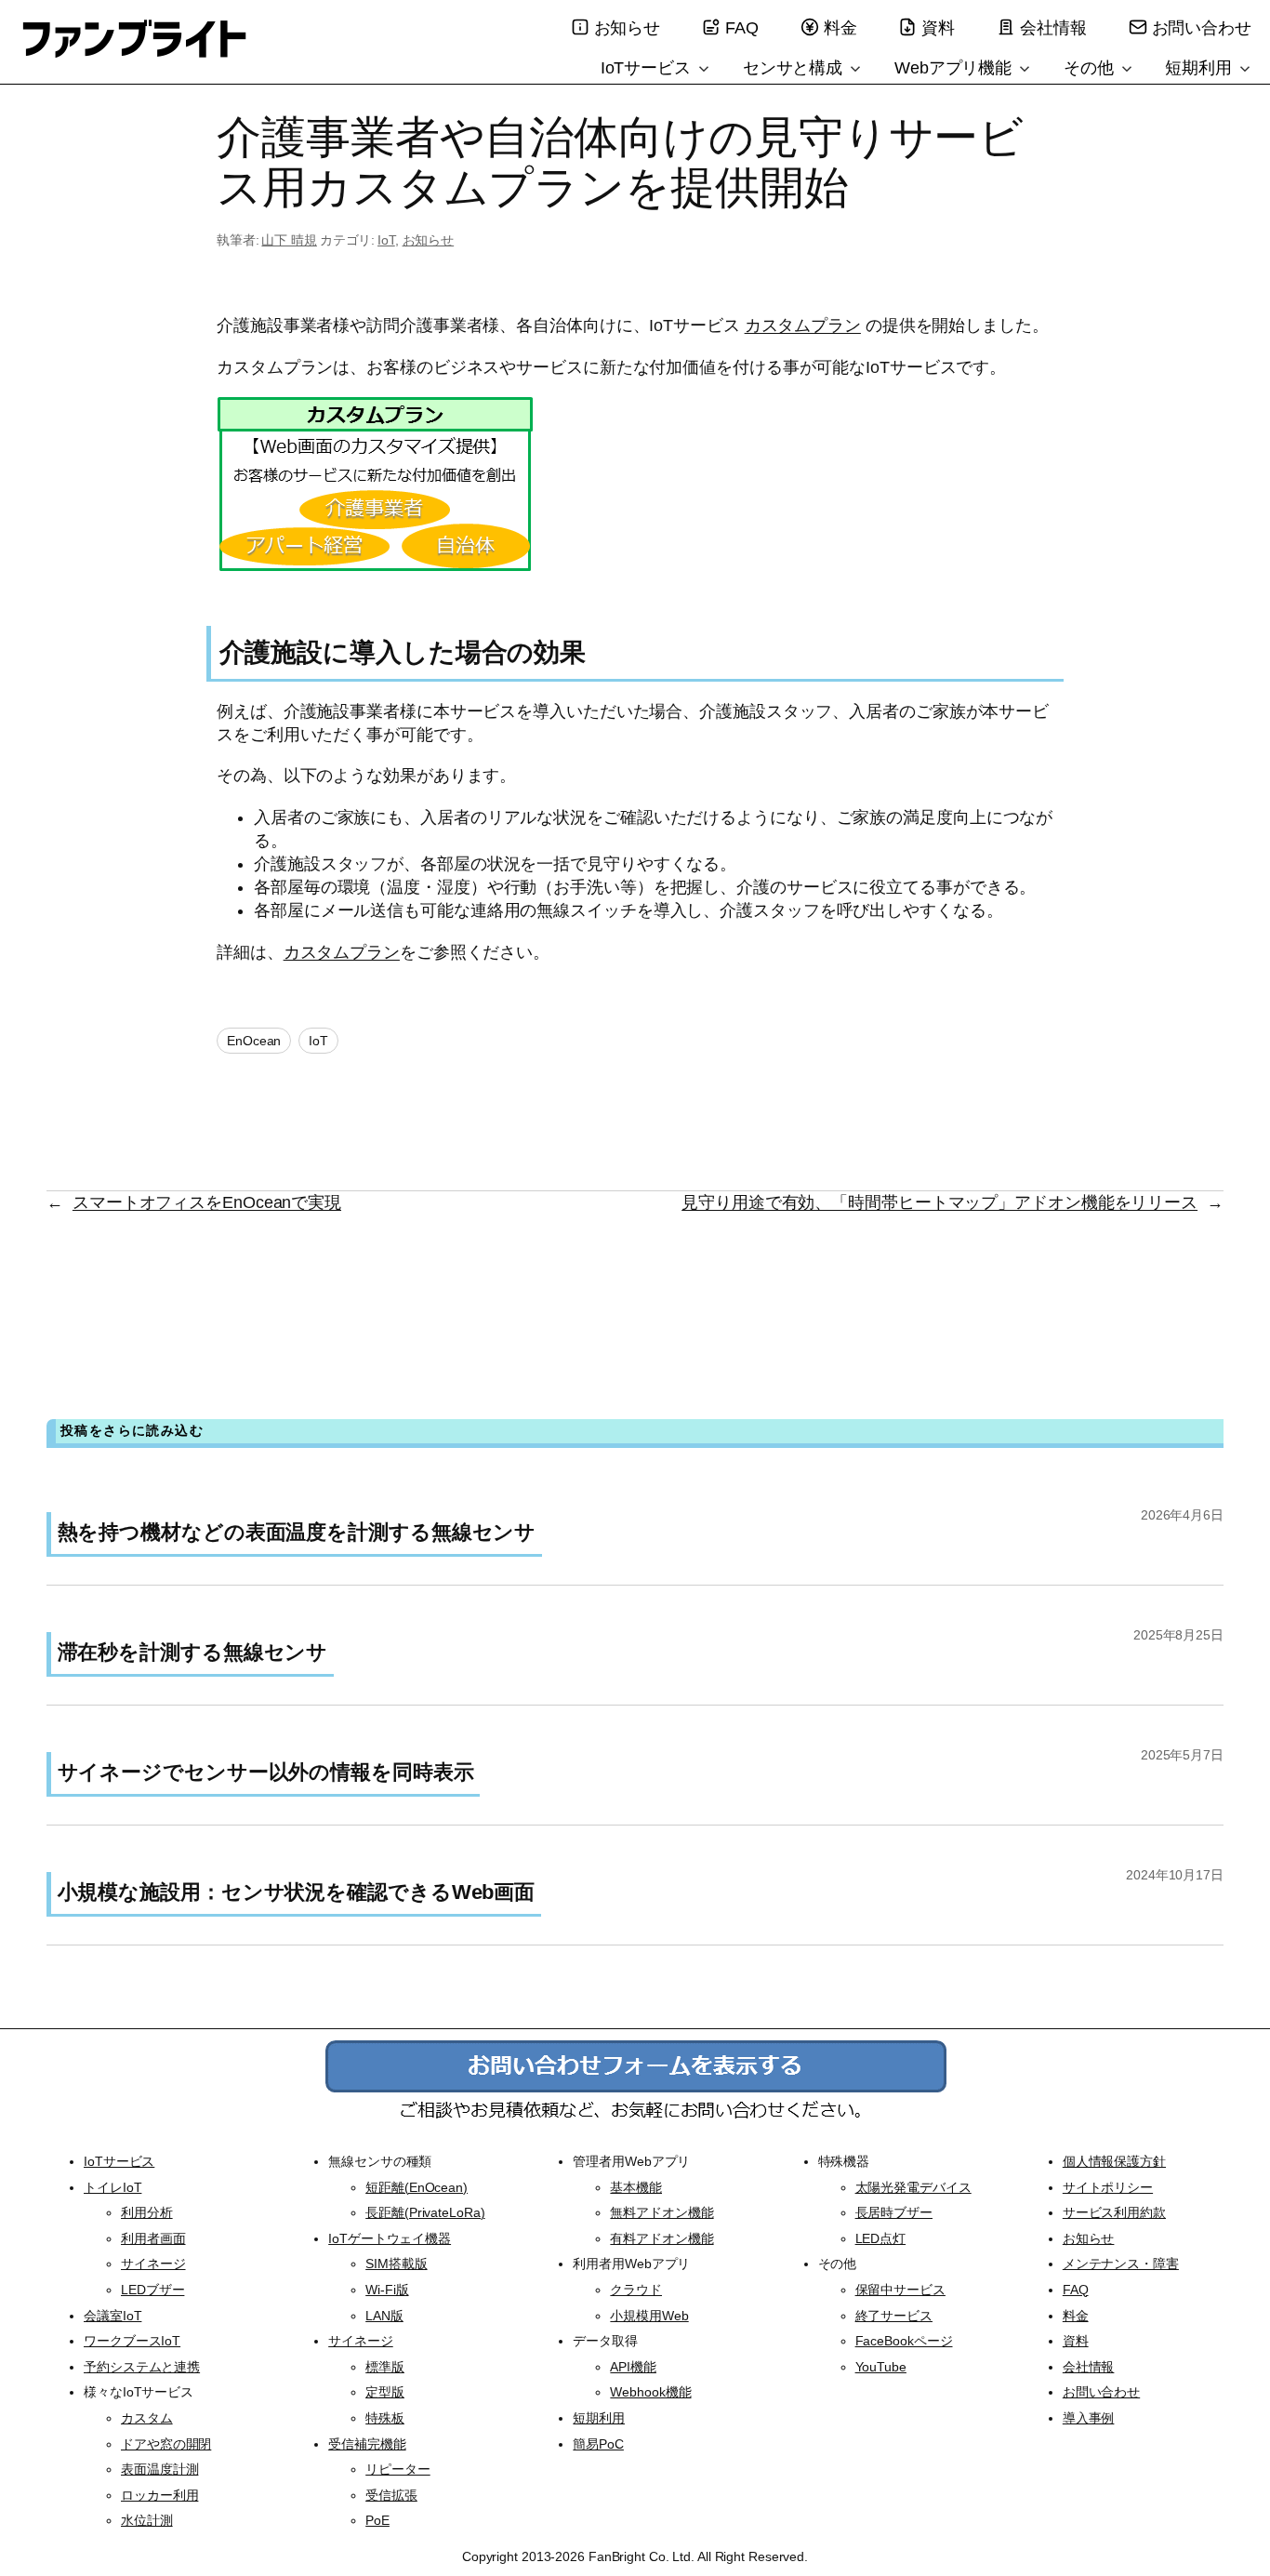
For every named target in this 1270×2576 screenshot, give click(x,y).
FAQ (742, 28)
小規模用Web (649, 2316)
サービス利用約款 (1114, 2212)
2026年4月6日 (1182, 1515)
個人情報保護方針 (1114, 2161)
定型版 (385, 2392)
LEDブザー (152, 2290)
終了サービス (894, 2316)
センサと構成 (795, 68)
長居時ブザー (894, 2212)
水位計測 (147, 2520)
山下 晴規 (289, 240)
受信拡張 (391, 2495)
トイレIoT (112, 2187)
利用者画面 (153, 2238)
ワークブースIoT (132, 2341)
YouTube (881, 2367)
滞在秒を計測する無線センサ (193, 1652)
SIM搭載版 (396, 2264)
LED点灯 (881, 2238)
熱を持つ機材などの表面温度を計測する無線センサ (297, 1532)
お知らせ (628, 28)
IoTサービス (648, 68)
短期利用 (1201, 68)
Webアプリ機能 (955, 68)
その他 (1091, 68)
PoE (377, 2520)
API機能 (633, 2367)
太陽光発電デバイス (913, 2187)
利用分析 (147, 2212)
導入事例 (1089, 2418)
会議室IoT (112, 2316)
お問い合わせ (1202, 28)
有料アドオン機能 (661, 2238)
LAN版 (384, 2316)
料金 (840, 28)
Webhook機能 (650, 2392)
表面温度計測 (159, 2469)
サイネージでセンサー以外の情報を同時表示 (266, 1772)
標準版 (385, 2367)
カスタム (147, 2418)
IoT (386, 240)
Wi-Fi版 (387, 2290)
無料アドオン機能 (661, 2212)
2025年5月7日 (1182, 1755)
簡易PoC (598, 2444)
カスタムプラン (803, 325)
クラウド (636, 2290)
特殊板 (385, 2418)
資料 (938, 28)
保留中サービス (900, 2290)
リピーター (398, 2469)
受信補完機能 (367, 2444)
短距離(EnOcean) (417, 2187)
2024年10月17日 (1175, 1875)
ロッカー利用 (159, 2495)
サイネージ (153, 2264)
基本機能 (636, 2187)
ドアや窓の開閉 (166, 2444)
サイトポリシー (1108, 2187)
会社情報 (1053, 28)
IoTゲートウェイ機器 (390, 2238)
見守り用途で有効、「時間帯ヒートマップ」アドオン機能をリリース (939, 1202)
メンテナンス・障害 (1121, 2264)
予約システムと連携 (142, 2367)
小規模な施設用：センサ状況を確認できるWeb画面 (297, 1892)
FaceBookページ (904, 2341)
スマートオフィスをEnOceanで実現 (207, 1202)
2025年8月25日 (1178, 1635)
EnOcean (254, 1041)
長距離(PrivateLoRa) (425, 2212)
